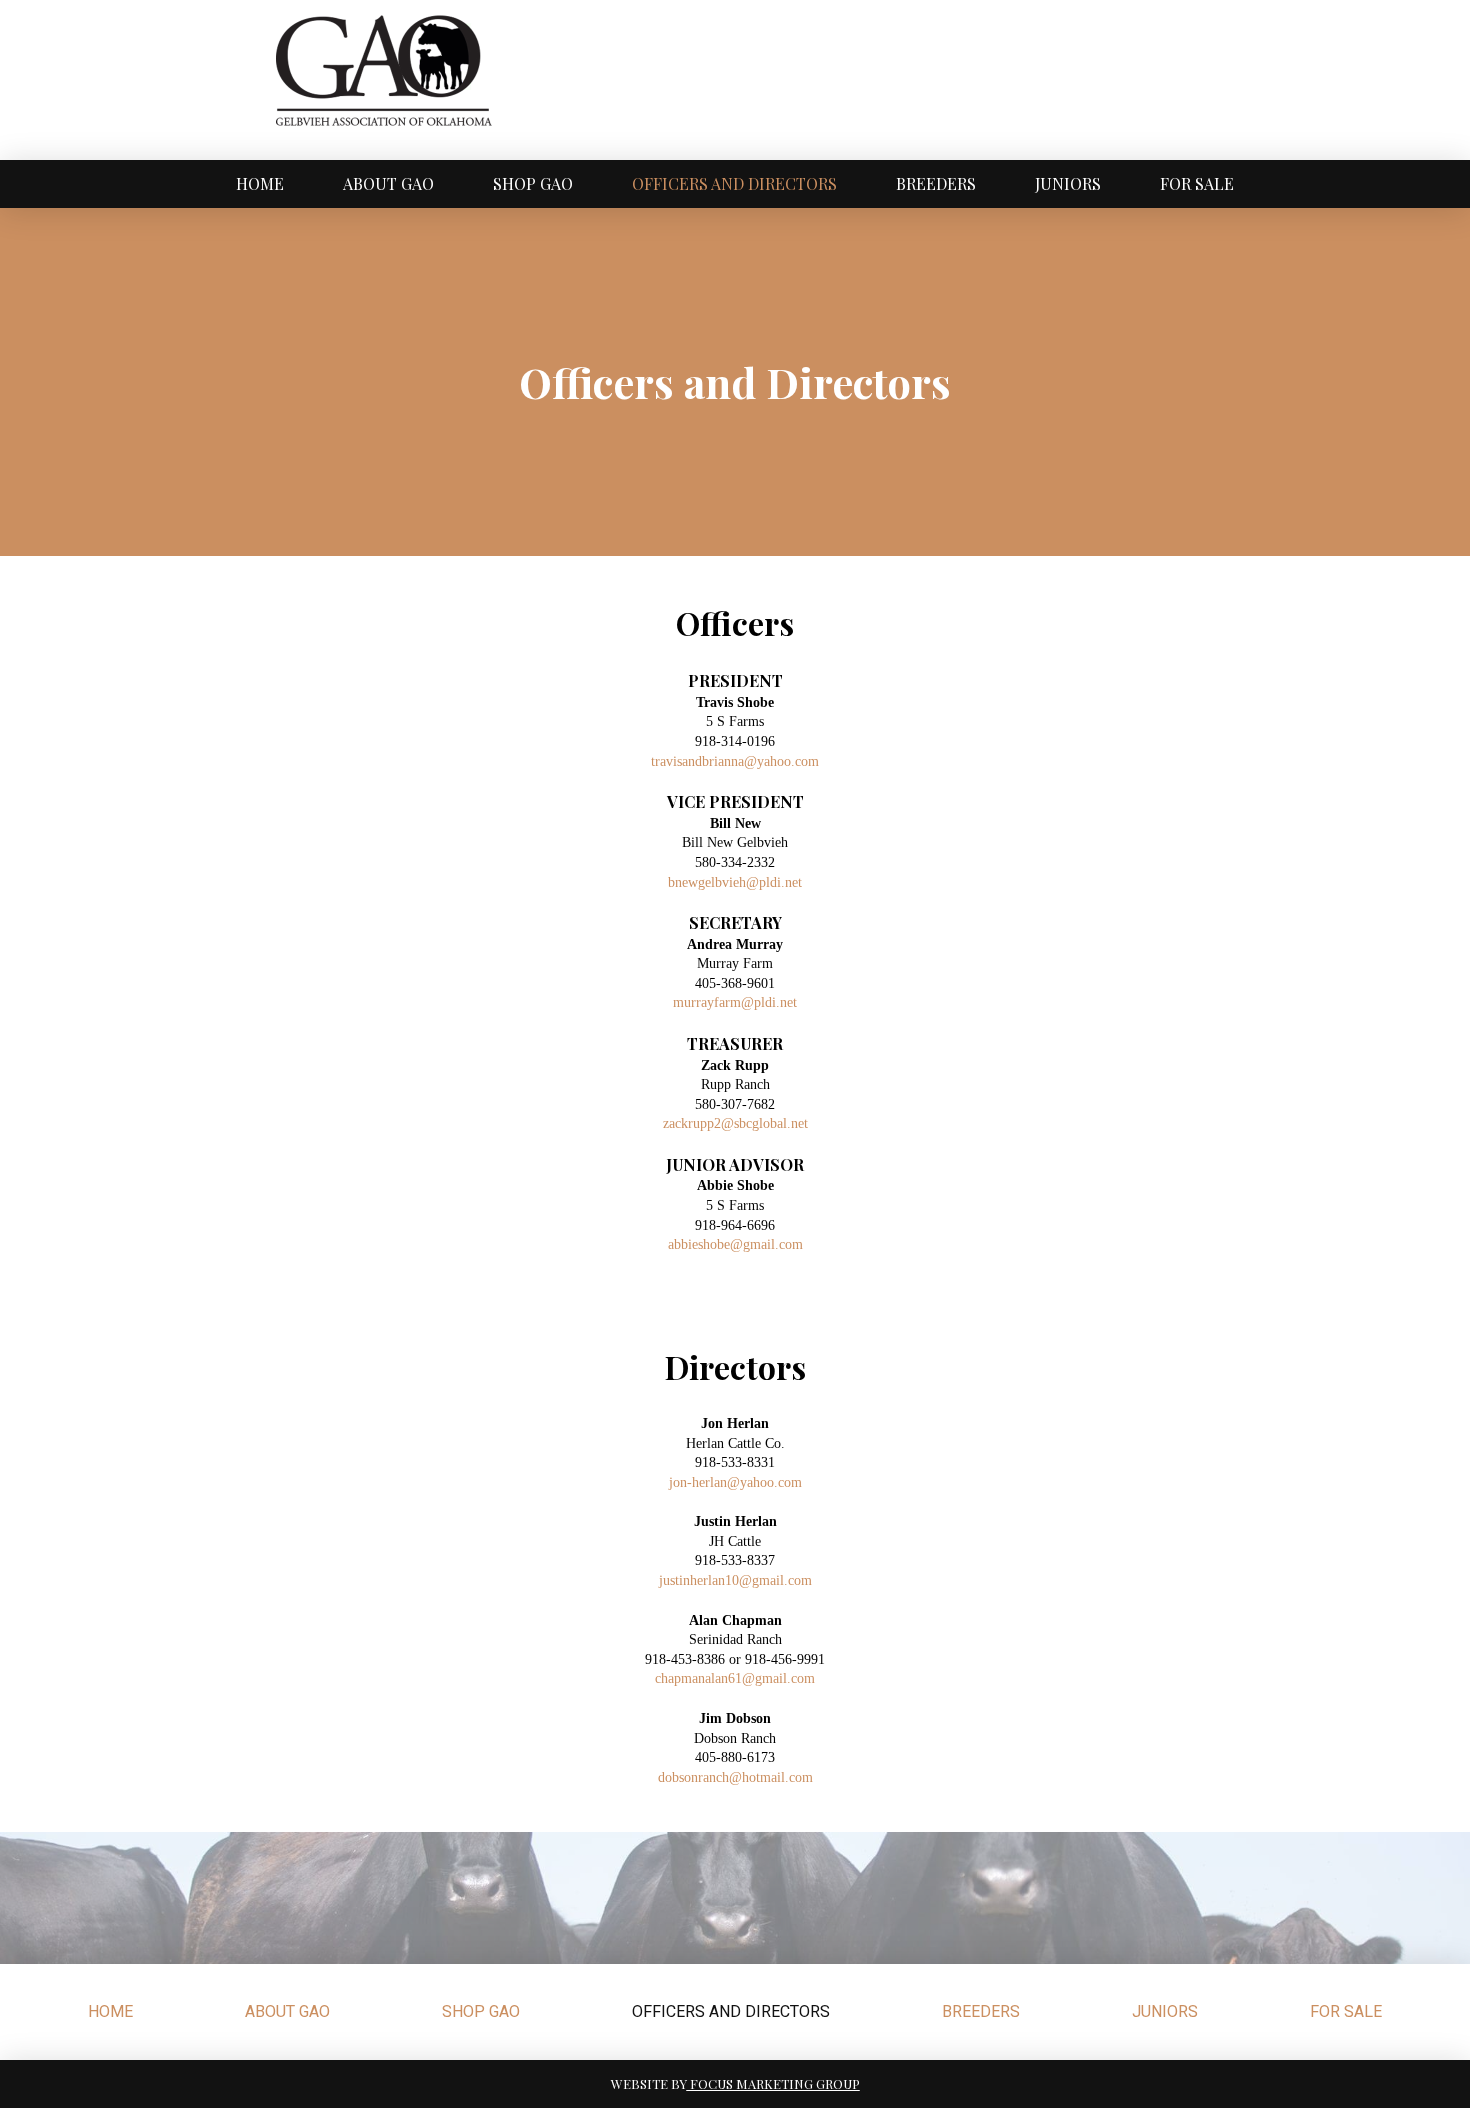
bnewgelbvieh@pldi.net (735, 882)
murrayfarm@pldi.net (735, 1002)
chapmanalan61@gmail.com (735, 1678)
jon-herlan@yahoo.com (735, 1482)
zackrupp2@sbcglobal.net (735, 1123)
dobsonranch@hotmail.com (735, 1777)
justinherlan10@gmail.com (735, 1580)
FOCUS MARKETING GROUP (773, 2083)
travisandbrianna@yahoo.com (735, 761)
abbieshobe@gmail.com (735, 1244)
